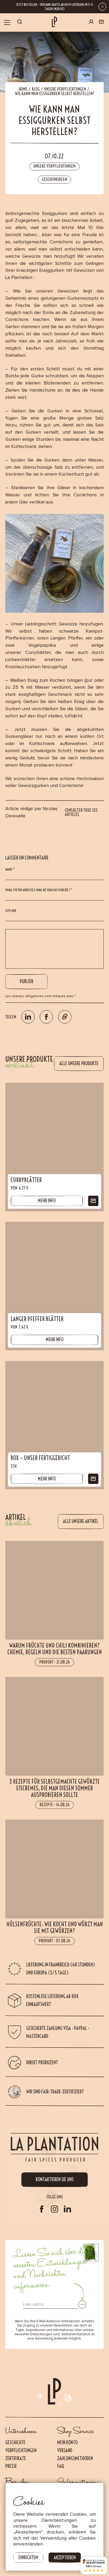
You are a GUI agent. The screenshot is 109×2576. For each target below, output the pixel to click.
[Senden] (82, 2304)
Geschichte (15, 2442)
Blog (36, 89)
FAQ (61, 2466)
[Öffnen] (7, 22)
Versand (65, 2450)
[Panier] (101, 23)
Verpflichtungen (21, 2450)
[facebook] (42, 2209)
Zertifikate (16, 2458)
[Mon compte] (91, 22)
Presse (11, 2466)
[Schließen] (102, 7)
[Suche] (20, 23)
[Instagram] (54, 2209)
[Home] (54, 22)
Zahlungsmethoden (75, 2458)
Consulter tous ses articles (81, 813)
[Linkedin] (67, 2209)
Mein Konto (67, 2442)
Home (23, 89)
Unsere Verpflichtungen (65, 89)
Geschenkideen (54, 179)
